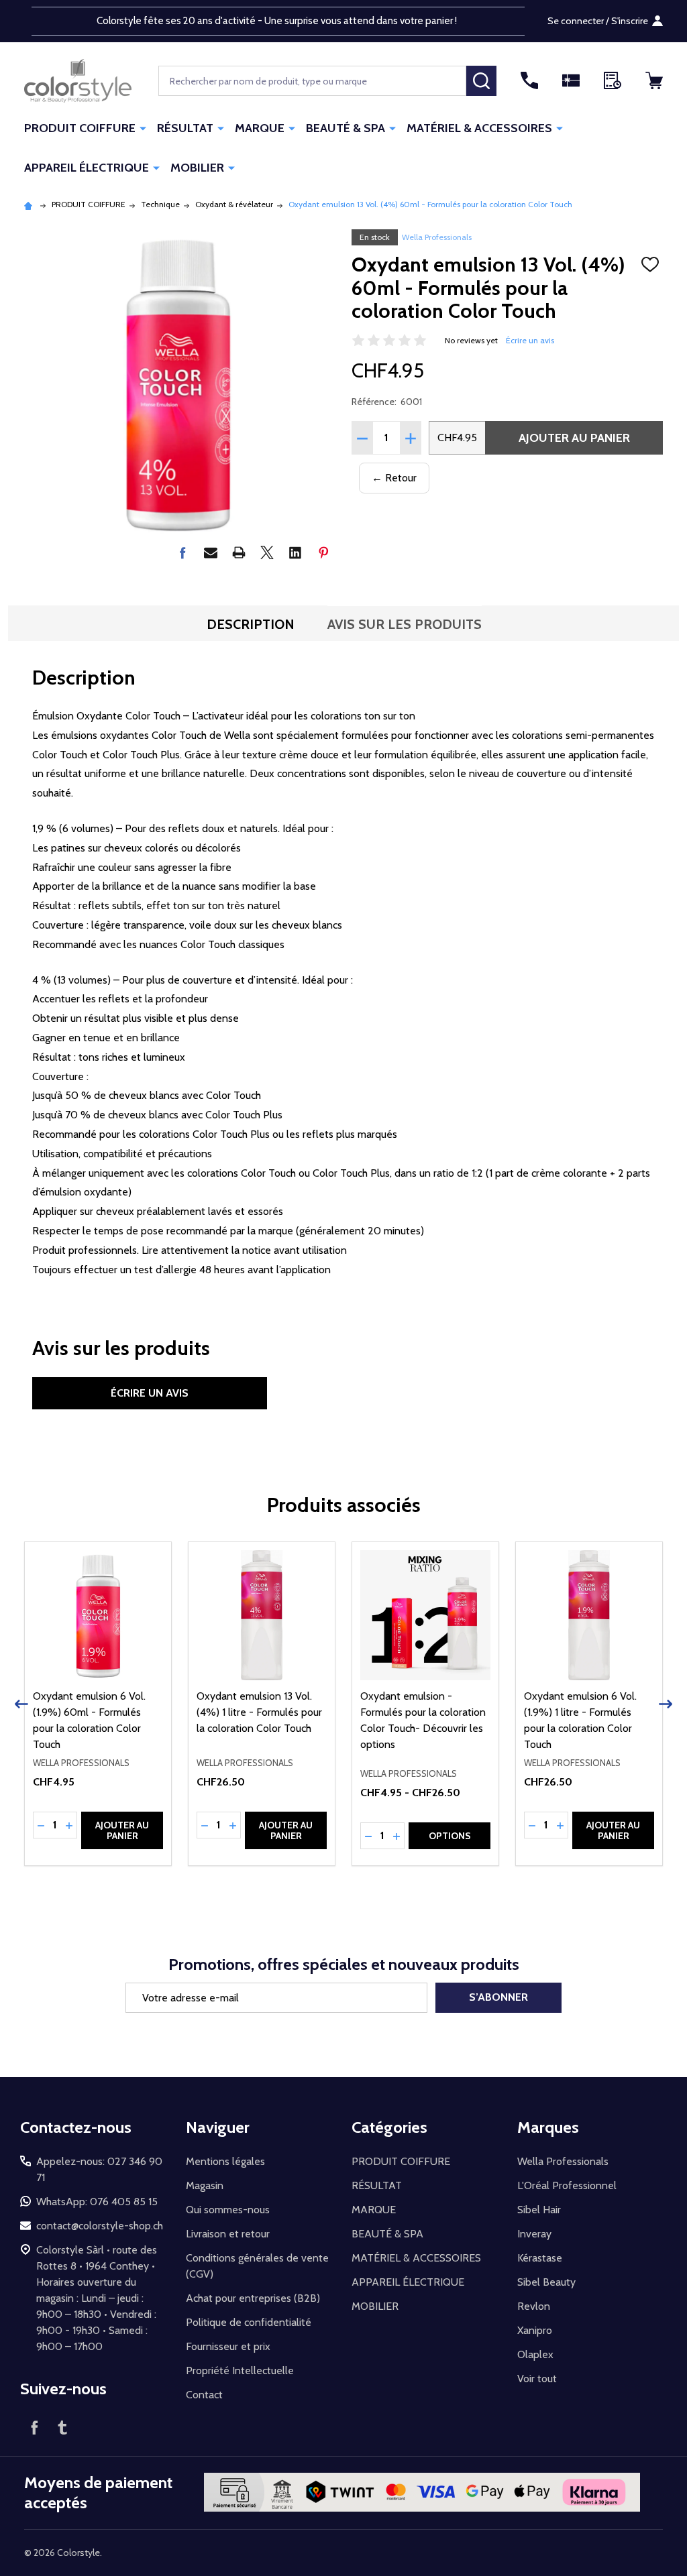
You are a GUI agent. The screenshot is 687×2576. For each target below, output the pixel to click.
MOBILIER (197, 168)
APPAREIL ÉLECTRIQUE (87, 168)
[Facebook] (182, 552)
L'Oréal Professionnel (567, 2185)
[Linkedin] (295, 552)
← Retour (394, 478)
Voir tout (537, 2379)
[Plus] (143, 127)
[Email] (211, 552)
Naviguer (218, 2127)
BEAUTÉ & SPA (346, 128)
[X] (267, 552)
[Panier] (654, 80)
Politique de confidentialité (249, 2322)
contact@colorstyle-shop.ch (100, 2226)
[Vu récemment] (613, 80)
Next (666, 1704)
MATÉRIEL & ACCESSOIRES (479, 128)
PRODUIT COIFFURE (80, 128)
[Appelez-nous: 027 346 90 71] (529, 80)
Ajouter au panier (574, 438)
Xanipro (535, 2330)
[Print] (239, 552)
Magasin (205, 2185)
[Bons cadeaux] (571, 80)
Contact (204, 2395)
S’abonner (498, 1997)
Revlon (534, 2306)
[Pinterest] (323, 552)
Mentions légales (225, 2161)
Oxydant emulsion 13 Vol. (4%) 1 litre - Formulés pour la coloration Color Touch (259, 1712)
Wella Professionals (437, 237)
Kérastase (540, 2258)
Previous (21, 1704)
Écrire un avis (530, 340)
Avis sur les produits (405, 624)
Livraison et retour (228, 2234)
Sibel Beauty (546, 2282)
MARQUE (260, 128)
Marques (548, 2127)
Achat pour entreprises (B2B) (253, 2298)
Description (251, 624)
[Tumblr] (62, 2427)
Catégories (389, 2127)
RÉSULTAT (185, 128)
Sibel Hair (539, 2210)
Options (450, 1836)
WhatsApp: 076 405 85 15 (97, 2202)
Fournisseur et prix (228, 2346)
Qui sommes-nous (228, 2210)
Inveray (534, 2234)
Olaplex (535, 2354)
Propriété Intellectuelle (240, 2370)
